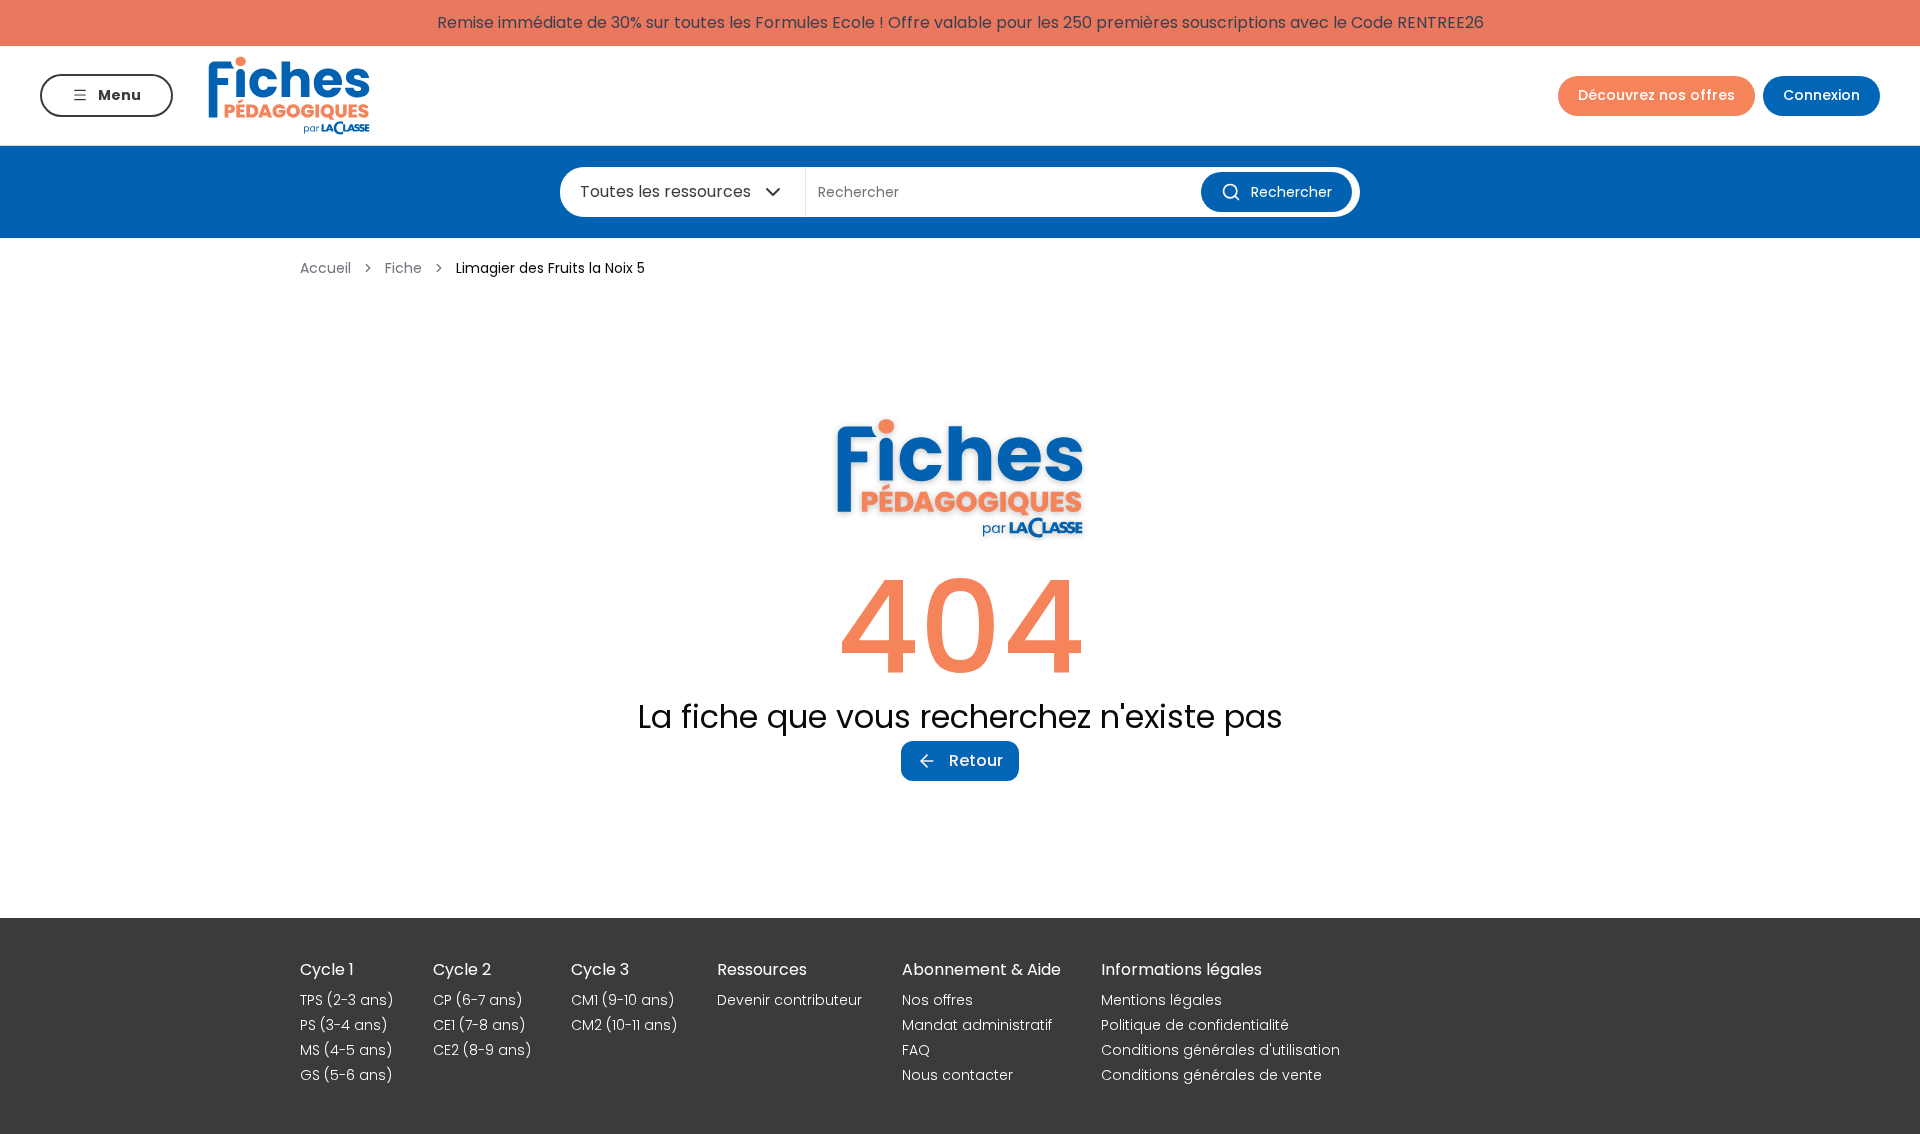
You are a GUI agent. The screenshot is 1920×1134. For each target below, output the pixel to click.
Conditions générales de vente (1211, 1075)
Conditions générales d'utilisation (1220, 1050)
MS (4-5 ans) (346, 1050)
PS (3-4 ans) (343, 1025)
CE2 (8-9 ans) (482, 1050)
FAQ (916, 1050)
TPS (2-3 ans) (346, 1000)
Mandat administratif (977, 1025)
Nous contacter (957, 1075)
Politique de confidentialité (1195, 1025)
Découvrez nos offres (1656, 95)
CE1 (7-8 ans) (479, 1025)
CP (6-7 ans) (477, 1000)
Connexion (1821, 95)
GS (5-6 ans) (346, 1075)
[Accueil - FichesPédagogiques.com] (289, 95)
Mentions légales (1161, 1000)
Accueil (325, 268)
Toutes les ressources (665, 191)
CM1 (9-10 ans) (622, 1000)
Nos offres (937, 1000)
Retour (976, 760)
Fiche (403, 268)
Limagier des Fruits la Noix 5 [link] (550, 268)
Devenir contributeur (789, 1000)
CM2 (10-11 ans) (624, 1025)
